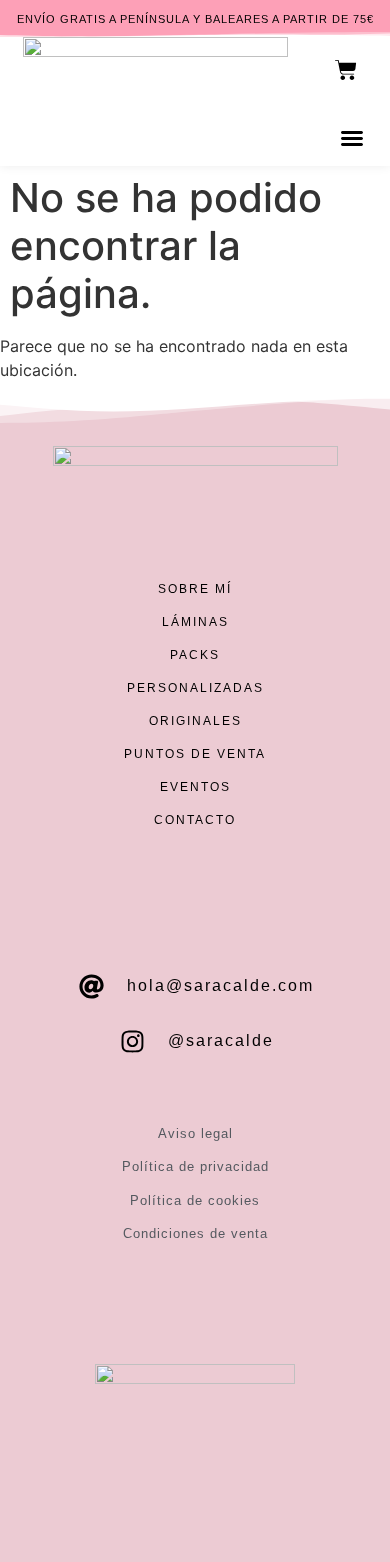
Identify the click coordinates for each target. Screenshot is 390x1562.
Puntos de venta (195, 754)
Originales (195, 721)
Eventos (195, 787)
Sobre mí (195, 589)
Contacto (195, 820)
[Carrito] (346, 70)
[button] (352, 138)
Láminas (195, 622)
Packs (195, 655)
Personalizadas (195, 688)
